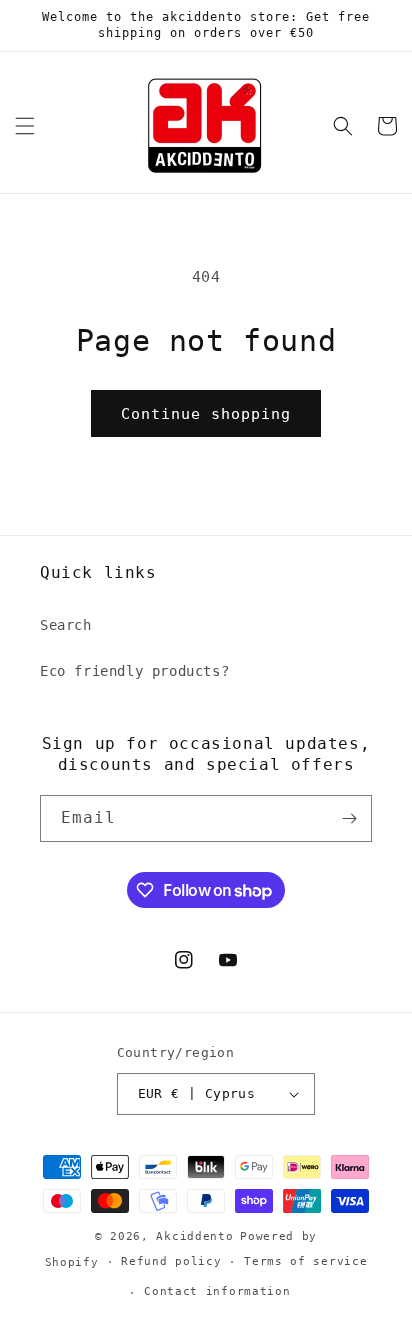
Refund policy (171, 1261)
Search (66, 625)
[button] (25, 126)
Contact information (217, 1291)
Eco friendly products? (134, 671)
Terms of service (305, 1261)
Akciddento (194, 1236)
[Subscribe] (349, 818)
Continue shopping (206, 414)
